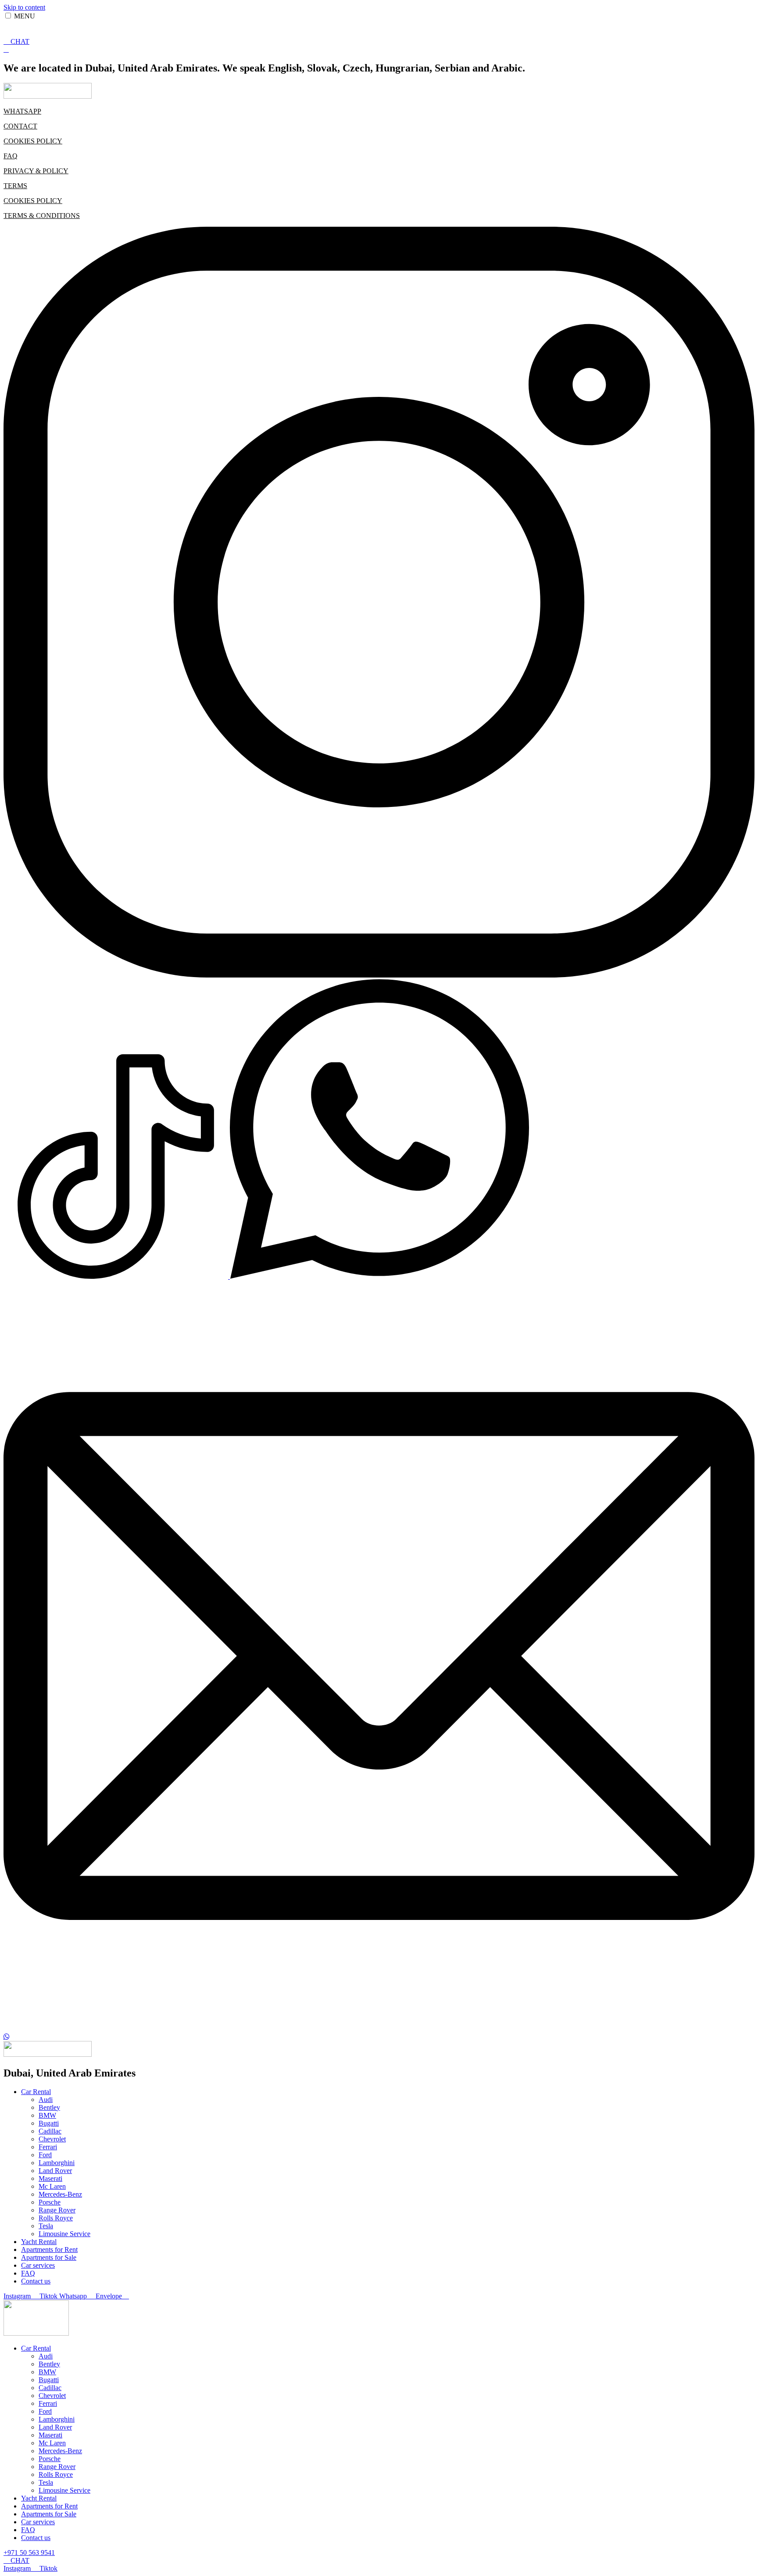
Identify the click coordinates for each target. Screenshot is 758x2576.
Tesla (46, 2226)
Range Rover (57, 2210)
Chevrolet (52, 2139)
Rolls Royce (56, 2218)
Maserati (50, 2178)
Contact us (36, 2281)
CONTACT (20, 126)
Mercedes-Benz (60, 2194)
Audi (46, 2100)
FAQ (11, 156)
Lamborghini (57, 2163)
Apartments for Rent (49, 2250)
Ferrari (48, 2147)
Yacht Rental (39, 2242)
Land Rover (55, 2171)
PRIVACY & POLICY (36, 171)
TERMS (15, 186)
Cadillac (50, 2131)
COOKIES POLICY (33, 141)
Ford (45, 2155)
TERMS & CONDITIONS (42, 216)
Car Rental (36, 2092)
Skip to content (24, 7)
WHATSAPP (22, 111)
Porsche (50, 2202)
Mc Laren (52, 2186)
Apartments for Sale (49, 2257)
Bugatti (49, 2123)
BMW (47, 2115)
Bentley (49, 2107)
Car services (38, 2265)
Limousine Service (64, 2234)
